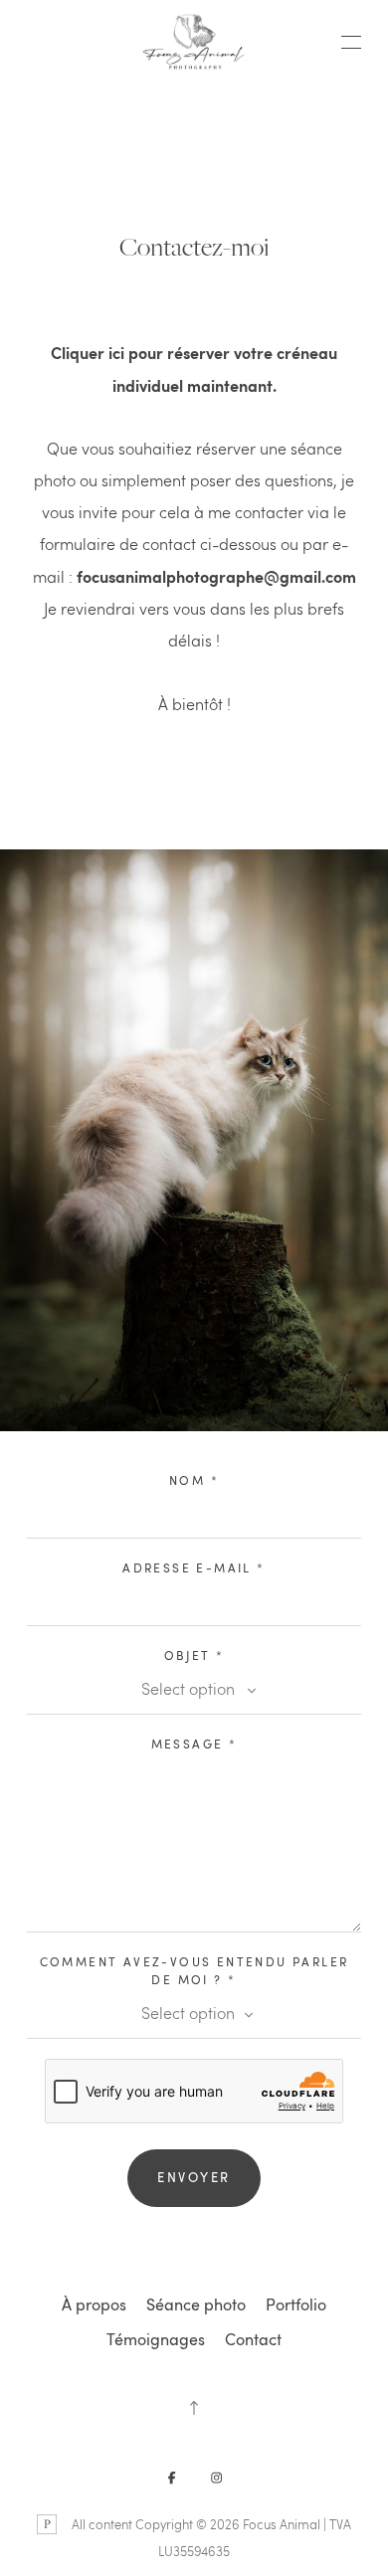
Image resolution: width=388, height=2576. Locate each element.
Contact (253, 2339)
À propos (94, 2304)
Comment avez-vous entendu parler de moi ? (194, 1970)
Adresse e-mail (194, 1567)
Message (194, 1744)
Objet (194, 1655)
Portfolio (296, 2304)
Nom (194, 1480)
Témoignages (156, 2339)
